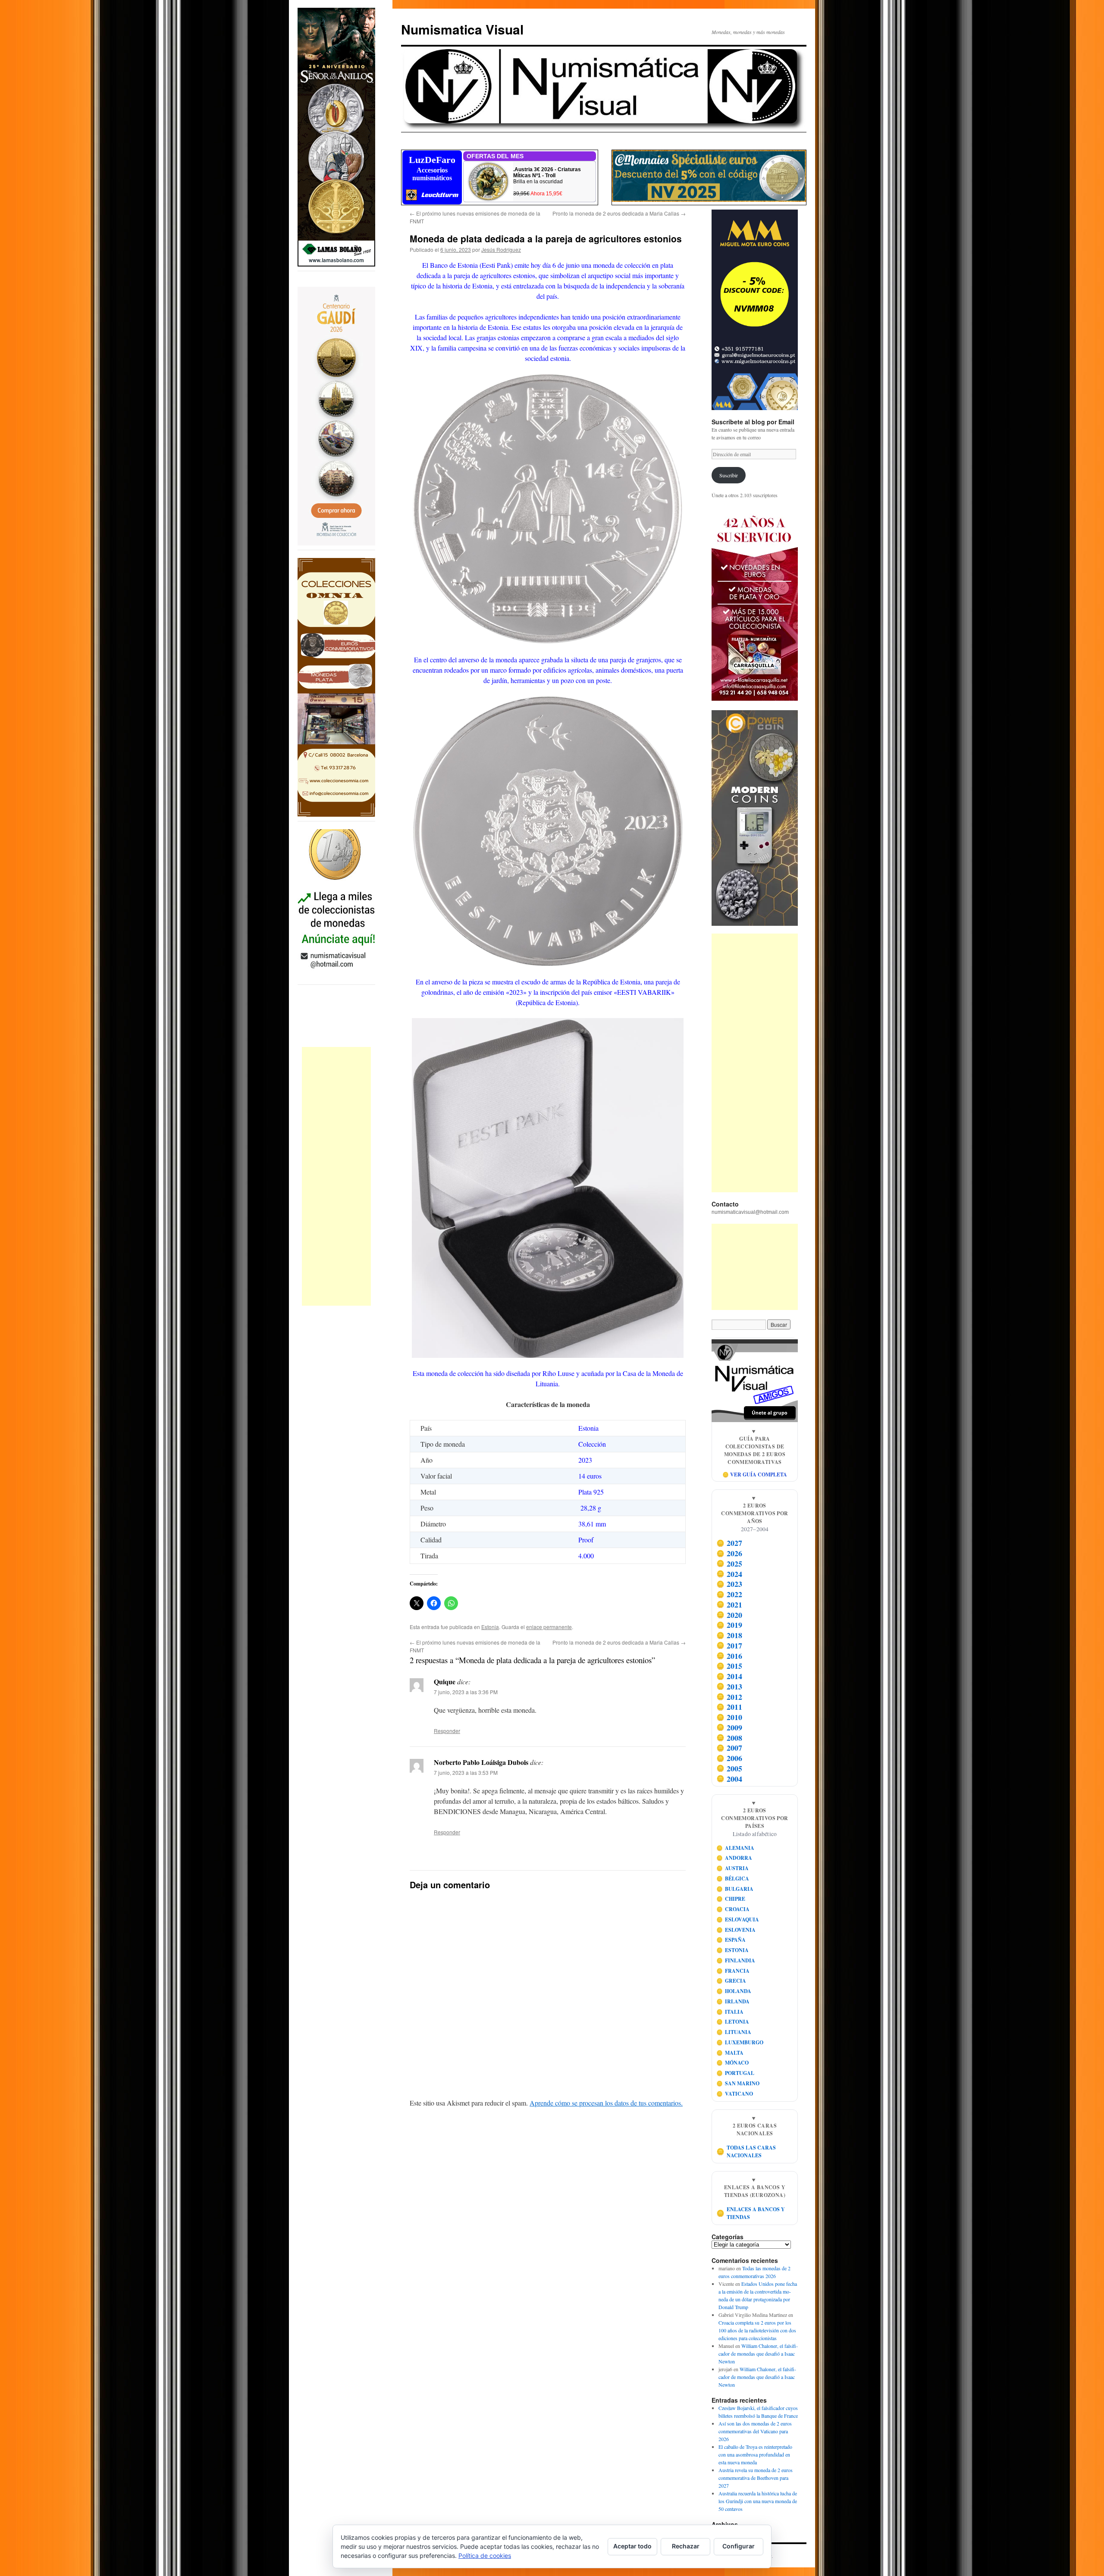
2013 (729, 1686)
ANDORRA (734, 1858)
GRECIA (731, 1981)
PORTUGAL (735, 2073)
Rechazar (686, 2546)
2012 (729, 1697)
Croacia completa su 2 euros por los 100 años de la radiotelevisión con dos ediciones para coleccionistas (757, 2330)
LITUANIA (734, 2032)
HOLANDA (734, 1991)
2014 (729, 1676)
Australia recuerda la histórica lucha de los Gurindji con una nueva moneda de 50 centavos (758, 2501)
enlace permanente (549, 1627)
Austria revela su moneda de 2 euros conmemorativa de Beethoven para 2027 (756, 2478)
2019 (729, 1625)
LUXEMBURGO (740, 2042)
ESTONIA (733, 1950)
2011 (729, 1707)
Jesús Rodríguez (501, 249)
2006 (729, 1758)
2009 (729, 1727)
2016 (729, 1656)
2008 (729, 1738)
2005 (729, 1768)
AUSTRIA (733, 1868)
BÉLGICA (733, 1879)
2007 (729, 1748)
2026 (729, 1553)
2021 (729, 1605)
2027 (729, 1543)
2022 (729, 1594)
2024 (729, 1574)
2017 (729, 1645)
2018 (729, 1635)
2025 (729, 1564)
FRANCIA (733, 1971)
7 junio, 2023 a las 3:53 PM (466, 1772)
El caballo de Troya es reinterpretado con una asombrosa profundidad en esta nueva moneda (755, 2454)
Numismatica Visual (462, 29)
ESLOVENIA (736, 1930)
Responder (447, 1731)
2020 (729, 1615)
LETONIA (733, 2022)
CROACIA (733, 1909)
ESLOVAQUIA (738, 1919)
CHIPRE (731, 1899)
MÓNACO (733, 2063)
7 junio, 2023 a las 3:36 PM (466, 1692)
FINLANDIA (736, 1960)
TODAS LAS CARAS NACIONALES (746, 2151)
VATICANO (735, 2094)
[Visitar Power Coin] (755, 818)
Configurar (739, 2546)
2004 (729, 1779)
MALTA (730, 2053)
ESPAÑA (731, 1940)
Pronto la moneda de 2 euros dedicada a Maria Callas (619, 213)
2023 (729, 1584)
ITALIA (730, 2012)
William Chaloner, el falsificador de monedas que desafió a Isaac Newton (758, 2353)
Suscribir (729, 475)
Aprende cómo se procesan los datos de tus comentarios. (606, 2103)
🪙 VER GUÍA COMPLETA (755, 1474)
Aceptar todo (632, 2546)
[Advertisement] (336, 1176)
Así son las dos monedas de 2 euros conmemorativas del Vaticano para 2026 (755, 2431)
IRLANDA (733, 2001)
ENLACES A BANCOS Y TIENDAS (751, 2213)
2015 (729, 1666)
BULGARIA (735, 1889)
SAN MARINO (738, 2083)
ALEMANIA (735, 1848)
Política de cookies (485, 2556)
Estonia (490, 1627)
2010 (729, 1717)
